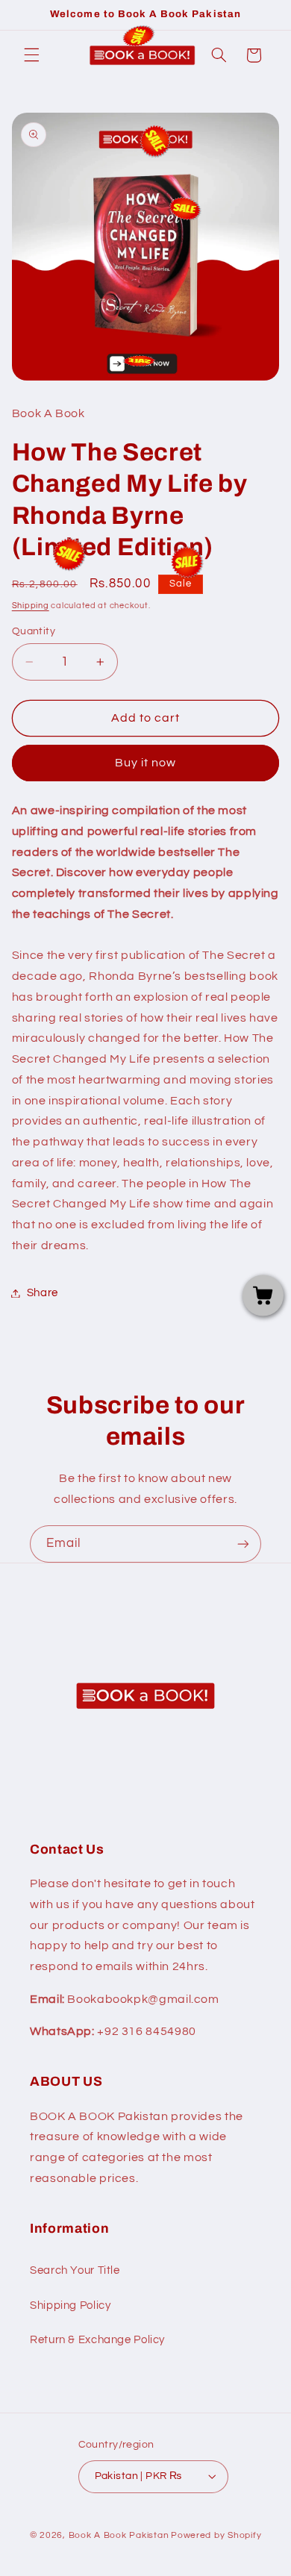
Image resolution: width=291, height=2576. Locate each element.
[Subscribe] (243, 1544)
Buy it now (146, 763)
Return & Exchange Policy (97, 2340)
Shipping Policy (70, 2305)
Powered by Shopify (216, 2535)
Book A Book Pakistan (119, 2535)
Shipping (31, 606)
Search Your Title (75, 2270)
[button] (31, 55)
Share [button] (43, 1293)
